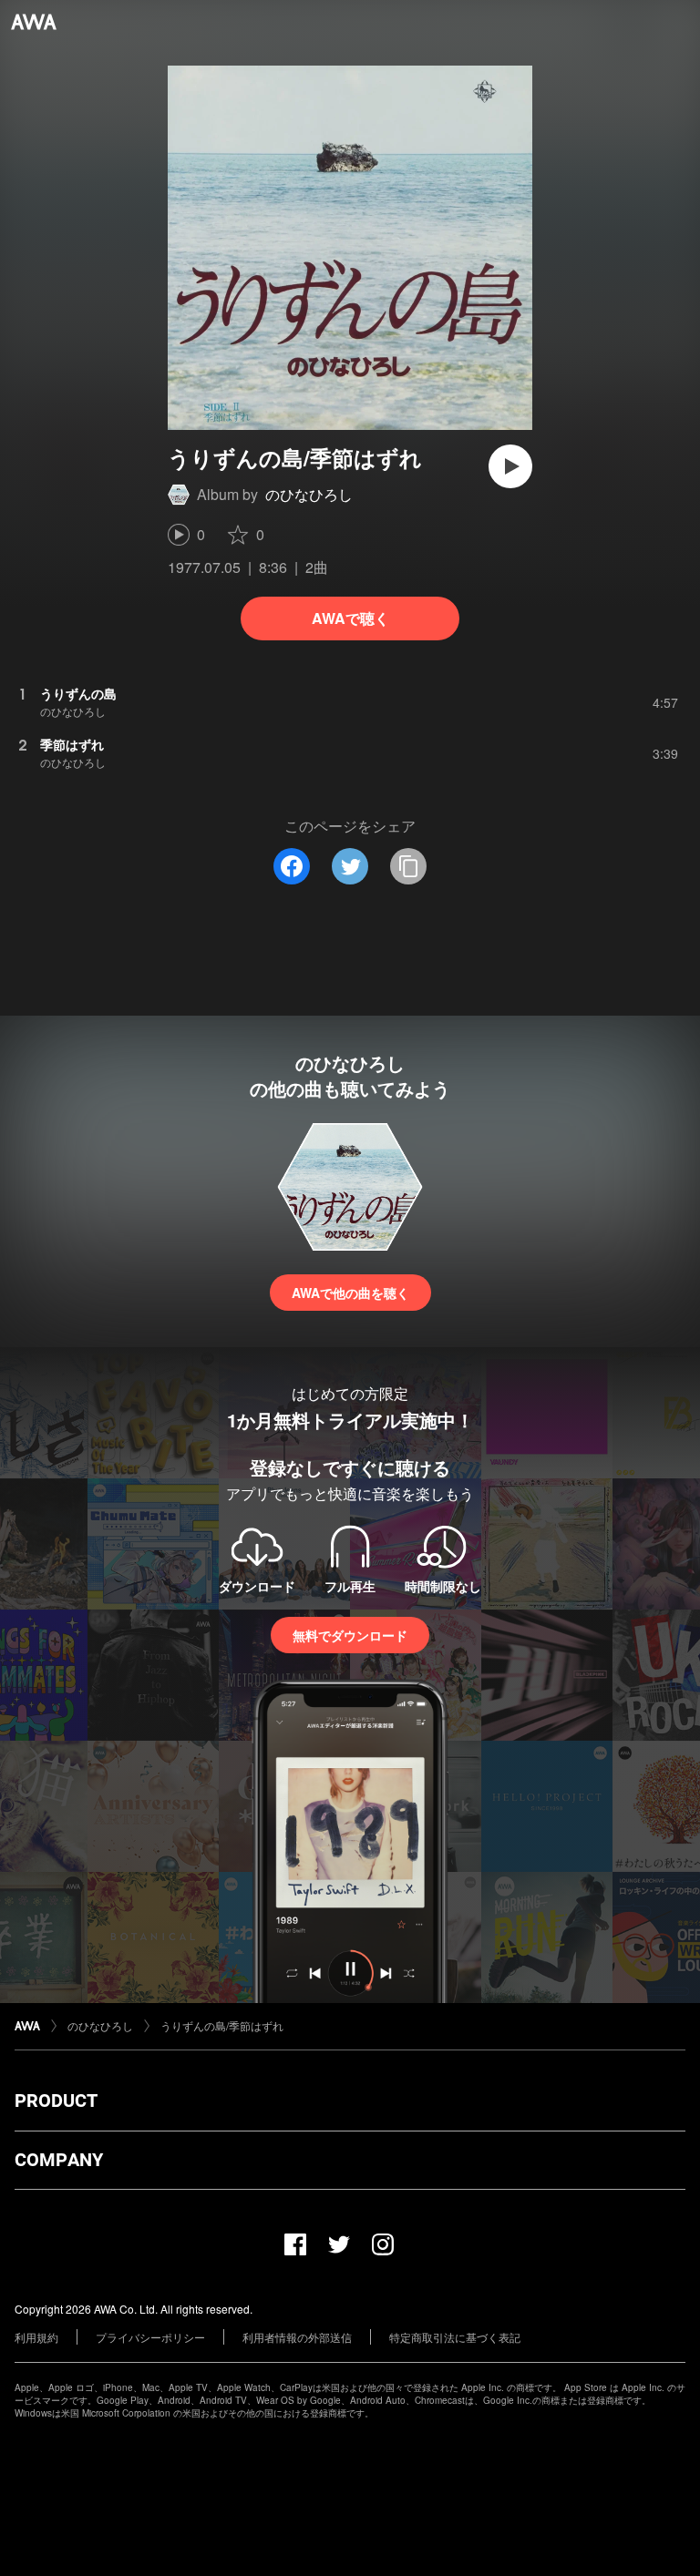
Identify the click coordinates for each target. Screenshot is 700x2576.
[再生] (510, 466)
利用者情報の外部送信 (297, 2337)
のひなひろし (309, 494)
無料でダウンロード (350, 1635)
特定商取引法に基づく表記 (455, 2337)
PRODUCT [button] (56, 2101)
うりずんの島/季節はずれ (222, 2025)
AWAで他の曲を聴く (350, 1293)
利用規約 (36, 2337)
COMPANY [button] (59, 2160)
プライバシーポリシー (150, 2337)
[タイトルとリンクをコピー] (408, 866)
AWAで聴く (350, 618)
